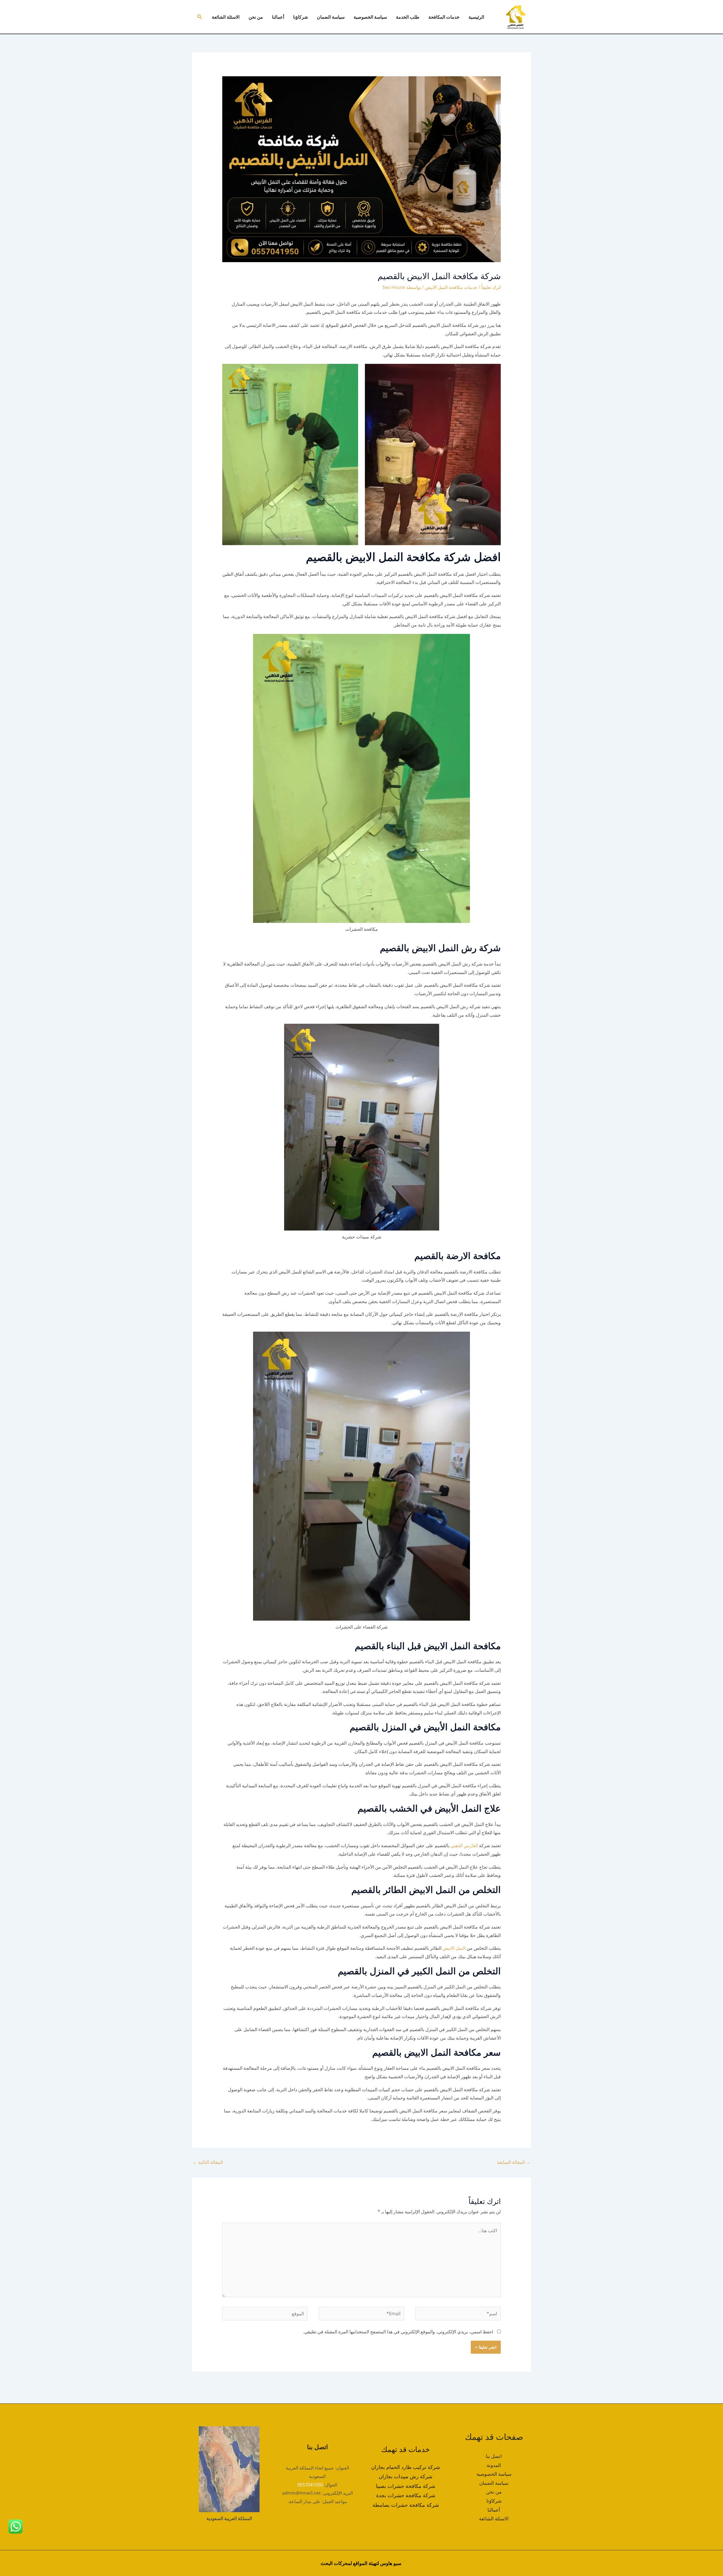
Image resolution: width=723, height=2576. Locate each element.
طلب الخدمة (408, 17)
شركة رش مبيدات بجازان (406, 2476)
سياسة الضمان (331, 17)
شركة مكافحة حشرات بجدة (406, 2495)
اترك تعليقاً (491, 287)
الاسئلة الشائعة (226, 17)
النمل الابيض (454, 1948)
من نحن (256, 17)
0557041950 (310, 2485)
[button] (199, 17)
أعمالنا (278, 17)
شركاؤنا (300, 17)
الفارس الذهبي (464, 1845)
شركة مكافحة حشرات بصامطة (406, 2505)
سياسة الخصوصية (370, 17)
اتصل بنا (494, 2456)
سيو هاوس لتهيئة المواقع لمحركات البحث (361, 2563)
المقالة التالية (208, 2162)
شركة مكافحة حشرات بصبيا (406, 2486)
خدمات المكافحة (444, 17)
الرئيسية (476, 17)
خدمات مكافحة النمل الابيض (451, 287)
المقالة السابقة (514, 2162)
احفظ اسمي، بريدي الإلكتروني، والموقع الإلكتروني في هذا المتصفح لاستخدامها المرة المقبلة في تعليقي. (398, 2332)
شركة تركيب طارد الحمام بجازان (406, 2467)
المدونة (494, 2465)
